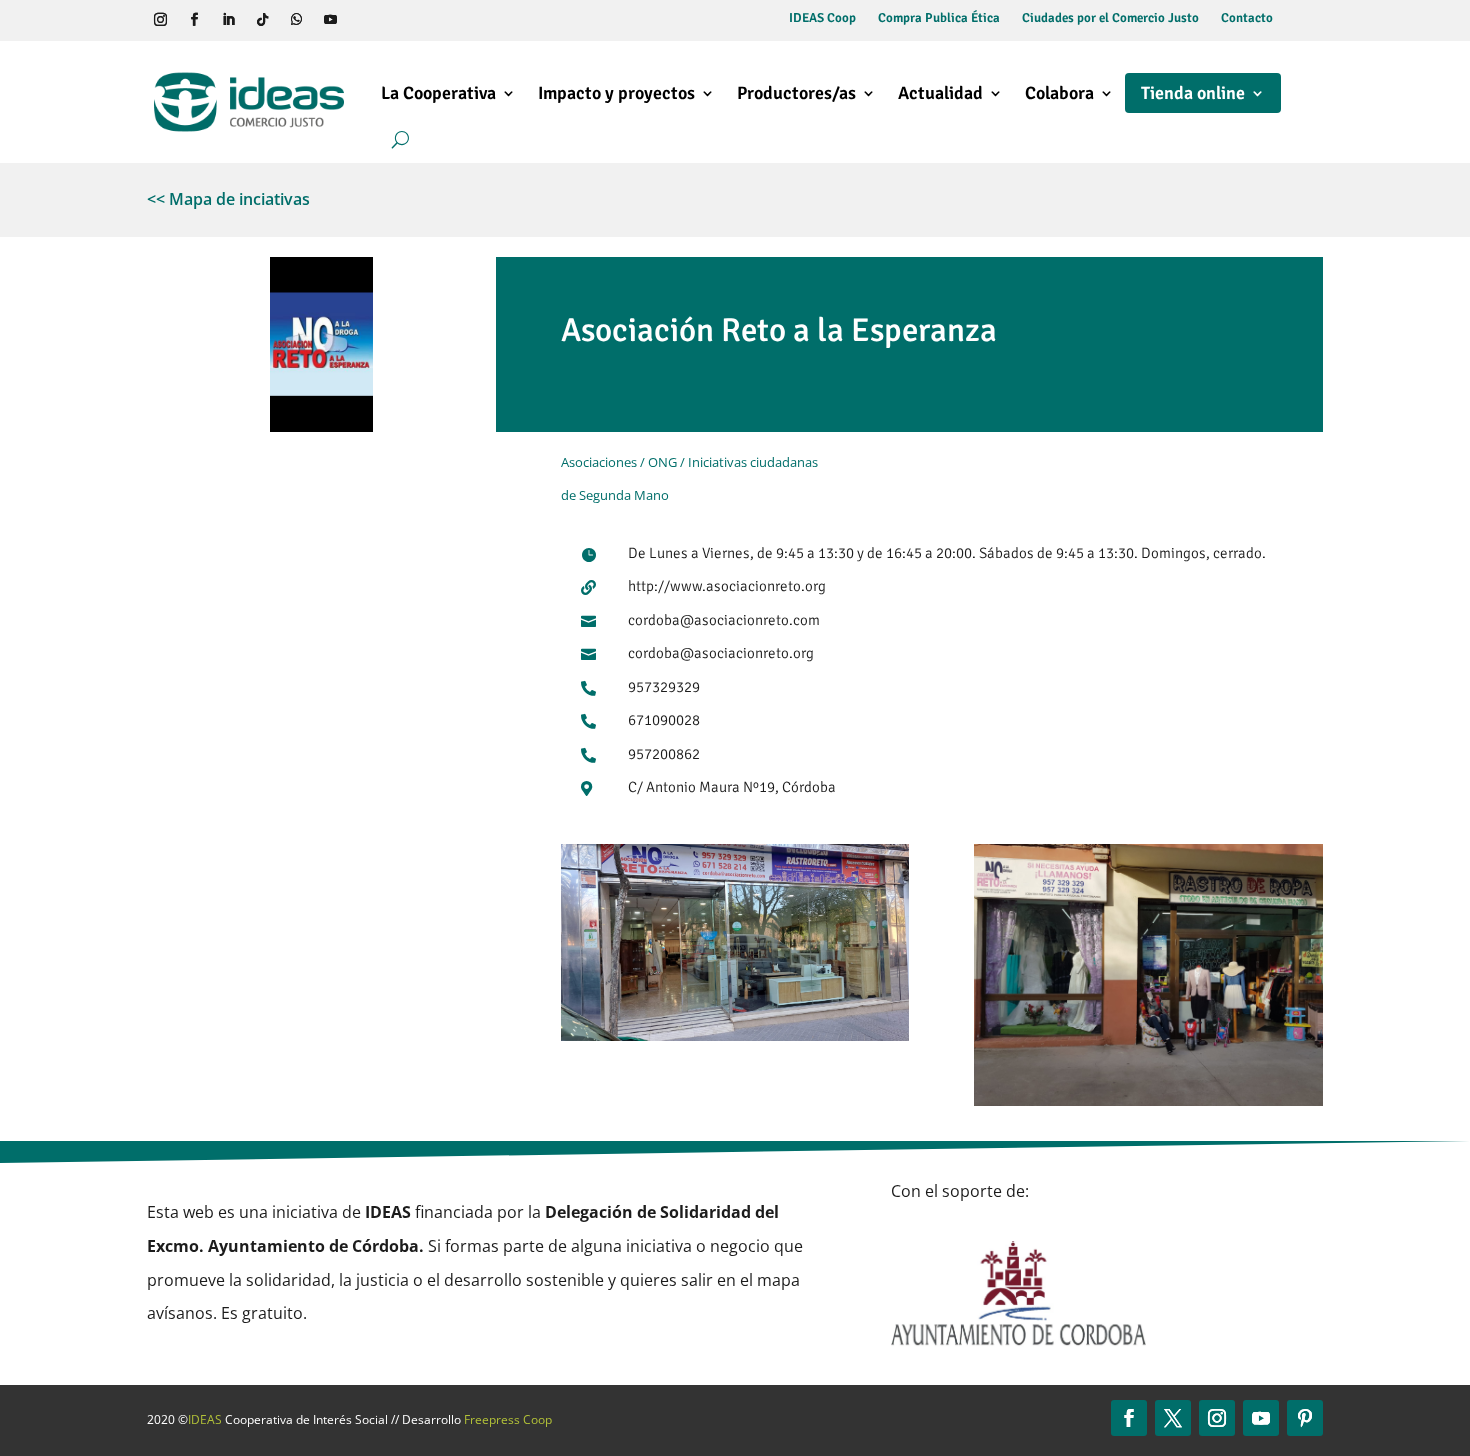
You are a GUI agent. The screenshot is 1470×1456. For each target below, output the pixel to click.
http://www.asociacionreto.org (727, 586)
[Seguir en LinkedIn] (228, 20)
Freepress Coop (508, 1419)
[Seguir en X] (1173, 1418)
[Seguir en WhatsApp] (296, 20)
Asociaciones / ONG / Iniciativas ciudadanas (689, 462)
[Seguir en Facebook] (194, 20)
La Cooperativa (438, 93)
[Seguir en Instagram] (160, 20)
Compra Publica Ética (939, 18)
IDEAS (205, 1419)
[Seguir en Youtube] (330, 20)
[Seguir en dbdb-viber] (364, 20)
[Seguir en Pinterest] (1305, 1418)
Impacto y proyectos (616, 93)
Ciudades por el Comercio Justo (1110, 18)
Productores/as (796, 93)
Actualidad (940, 93)
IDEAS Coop (822, 18)
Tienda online (1193, 93)
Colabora (1059, 93)
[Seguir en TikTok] (262, 20)
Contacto (1247, 18)
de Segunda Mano (615, 495)
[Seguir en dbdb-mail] (398, 20)
